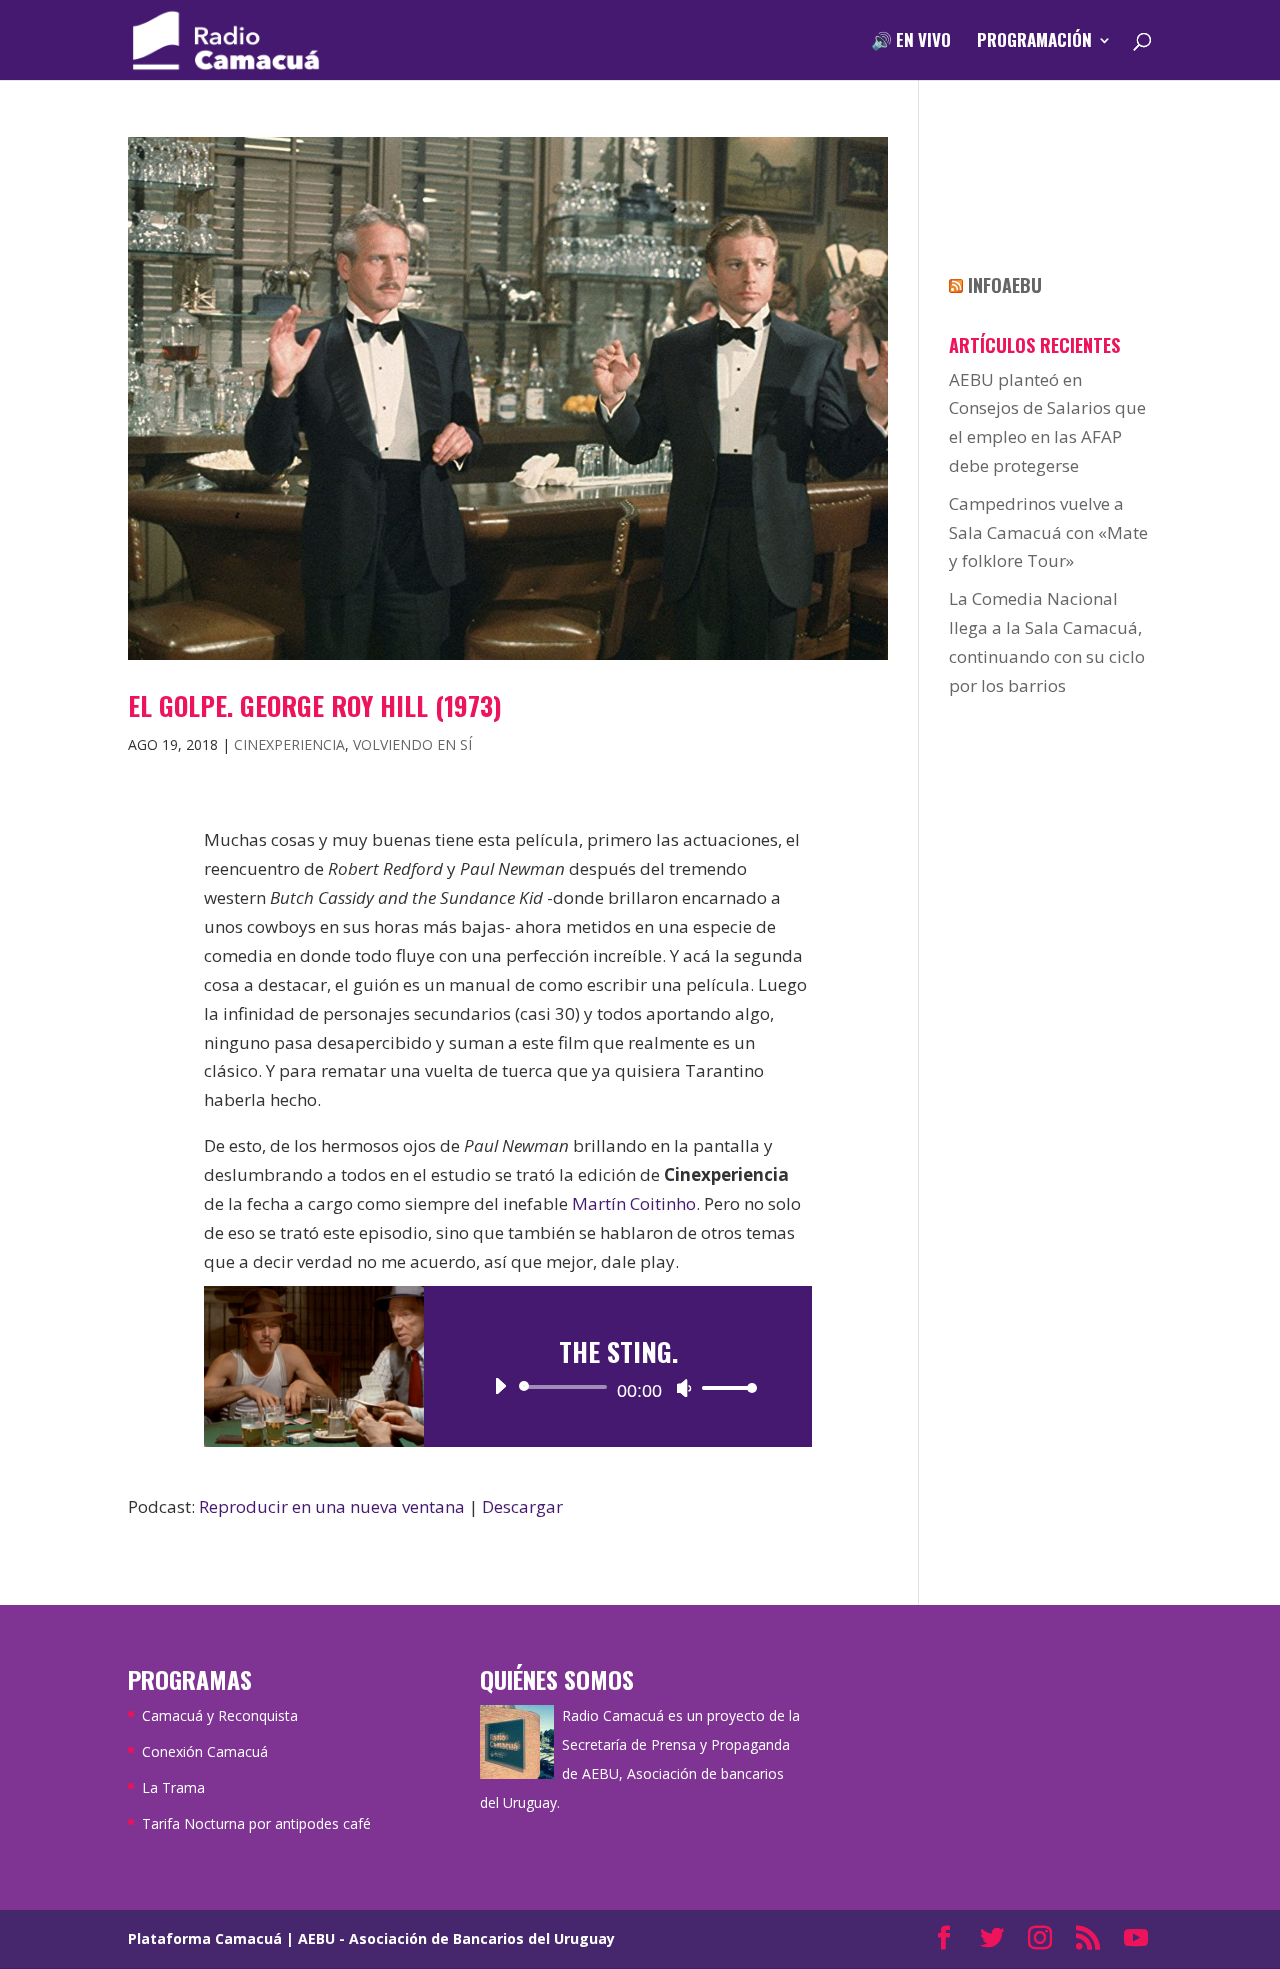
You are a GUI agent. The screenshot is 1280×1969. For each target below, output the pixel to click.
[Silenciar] (684, 1388)
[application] (618, 1387)
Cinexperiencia (289, 744)
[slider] (724, 1387)
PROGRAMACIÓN (1034, 42)
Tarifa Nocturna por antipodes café (256, 1823)
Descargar (522, 1506)
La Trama (173, 1787)
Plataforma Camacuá (205, 1938)
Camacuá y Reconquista (220, 1715)
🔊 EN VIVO (911, 42)
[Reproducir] (500, 1386)
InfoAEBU (1005, 285)
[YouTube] (1136, 1939)
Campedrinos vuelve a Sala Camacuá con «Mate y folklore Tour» (1048, 532)
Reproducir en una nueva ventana (332, 1506)
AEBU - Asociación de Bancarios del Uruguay (456, 1938)
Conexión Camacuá (205, 1751)
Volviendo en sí (412, 744)
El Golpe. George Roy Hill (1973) (315, 705)
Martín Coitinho (634, 1203)
